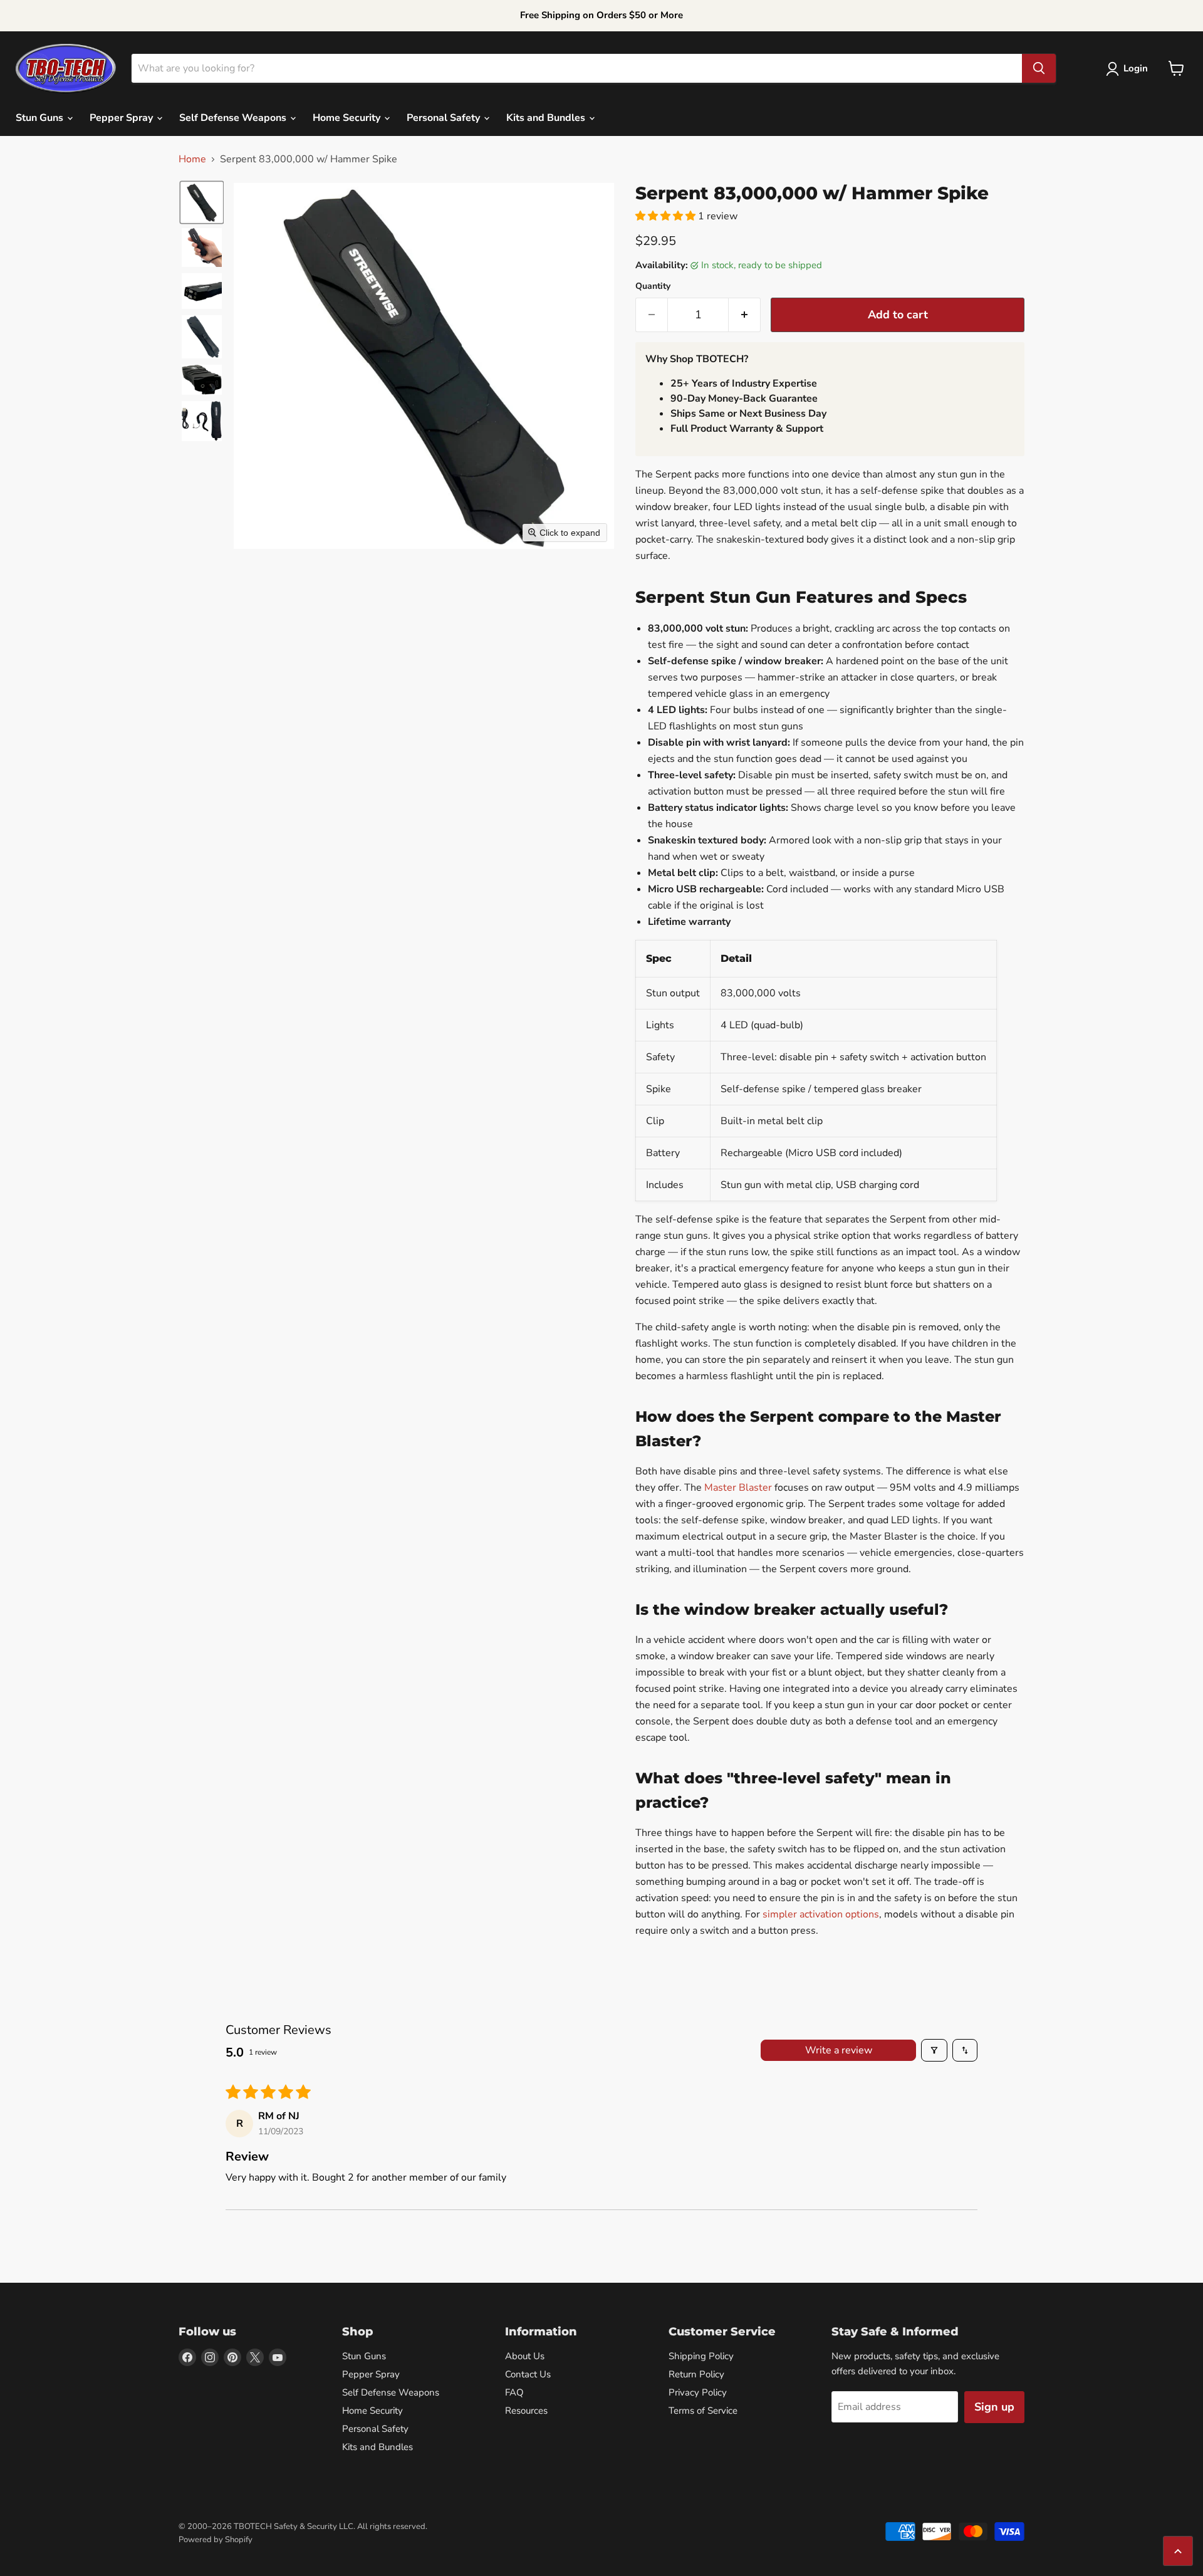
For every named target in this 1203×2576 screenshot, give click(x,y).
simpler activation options (821, 1914)
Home (192, 159)
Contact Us (528, 2374)
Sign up (994, 2407)
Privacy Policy (698, 2392)
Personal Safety (445, 118)
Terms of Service (703, 2411)
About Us (525, 2356)
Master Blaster (738, 1488)
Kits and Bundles (547, 118)
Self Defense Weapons (234, 118)
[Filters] (934, 2050)
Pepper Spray (122, 118)
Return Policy (696, 2374)
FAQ (514, 2392)
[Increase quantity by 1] (745, 315)
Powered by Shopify (216, 2540)
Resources (526, 2411)
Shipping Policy (701, 2356)
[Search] (1039, 68)
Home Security (348, 118)
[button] (1129, 69)
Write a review (839, 2050)
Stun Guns (41, 118)
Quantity (653, 286)
